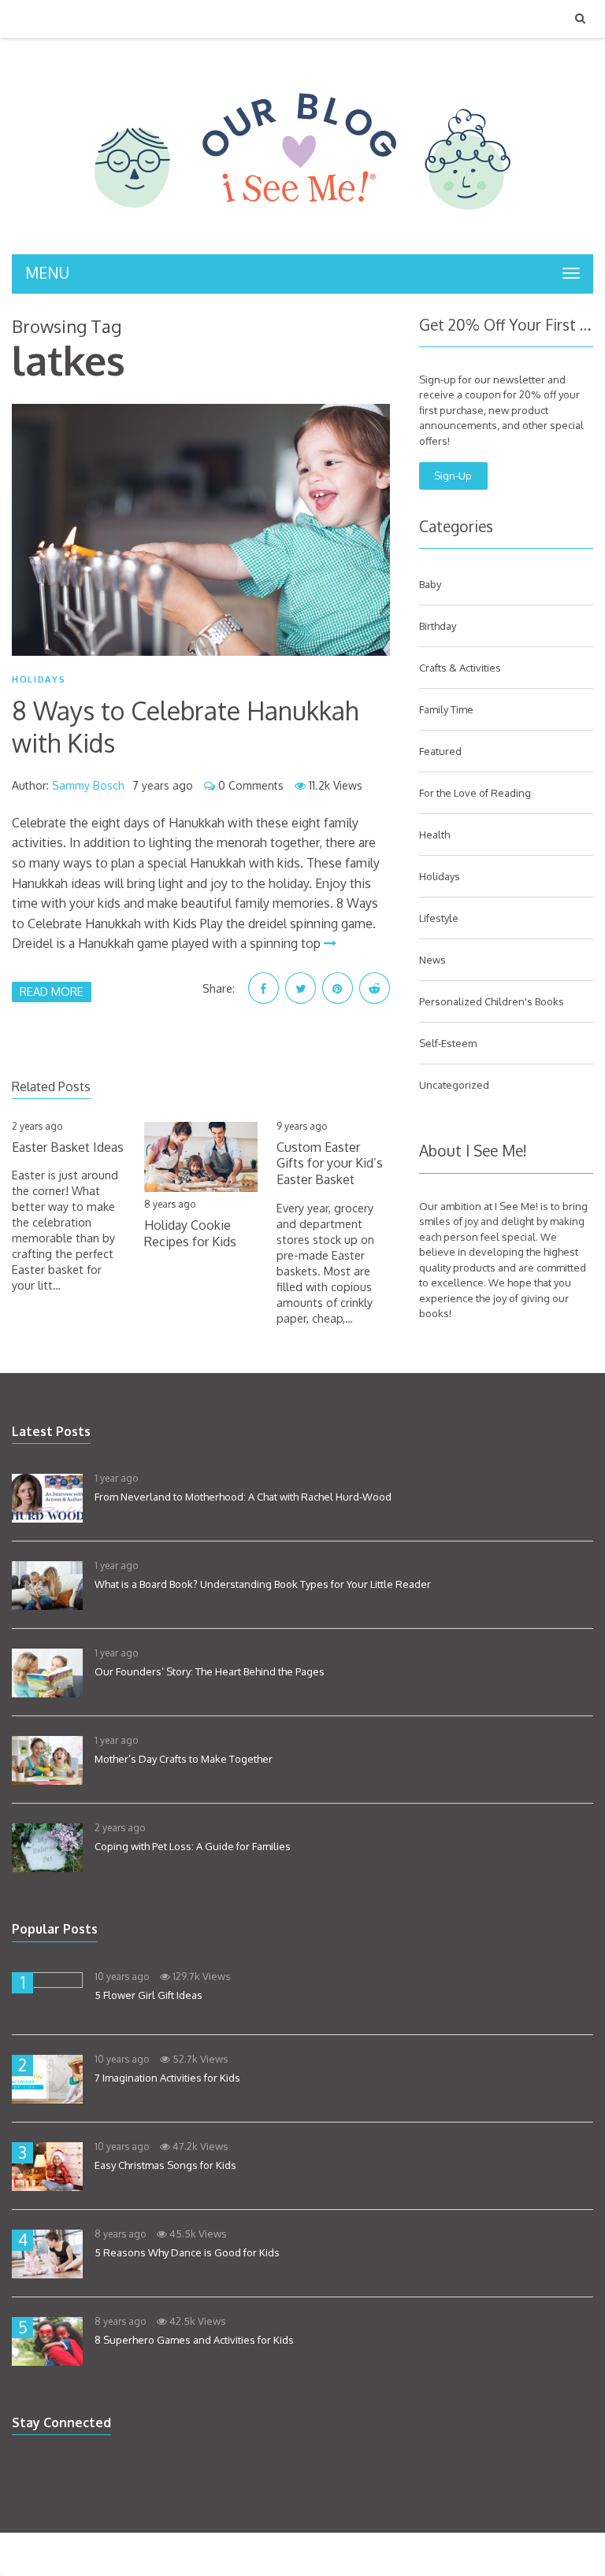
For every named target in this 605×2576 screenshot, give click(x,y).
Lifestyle (439, 918)
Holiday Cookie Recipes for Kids (190, 1233)
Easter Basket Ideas (68, 1147)
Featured (440, 751)
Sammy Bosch (88, 785)
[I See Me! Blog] (302, 234)
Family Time (446, 709)
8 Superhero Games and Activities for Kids (194, 2340)
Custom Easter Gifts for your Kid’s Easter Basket (330, 1164)
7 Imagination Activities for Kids (167, 2078)
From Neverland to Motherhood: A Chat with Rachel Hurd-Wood (243, 1497)
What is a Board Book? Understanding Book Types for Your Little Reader (263, 1584)
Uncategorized (454, 1085)
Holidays (39, 679)
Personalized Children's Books (492, 1001)
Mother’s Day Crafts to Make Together (184, 1759)
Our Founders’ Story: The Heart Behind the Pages (210, 1671)
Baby (430, 584)
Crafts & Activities (460, 668)
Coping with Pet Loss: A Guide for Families (193, 1846)
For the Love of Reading (475, 793)
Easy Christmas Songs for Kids (165, 2165)
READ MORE (52, 991)
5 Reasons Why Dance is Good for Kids (187, 2252)
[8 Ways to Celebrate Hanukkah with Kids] (201, 530)
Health (434, 835)
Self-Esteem (448, 1043)
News (432, 960)
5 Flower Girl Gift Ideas (148, 1995)
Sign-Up (453, 476)
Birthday (438, 626)
